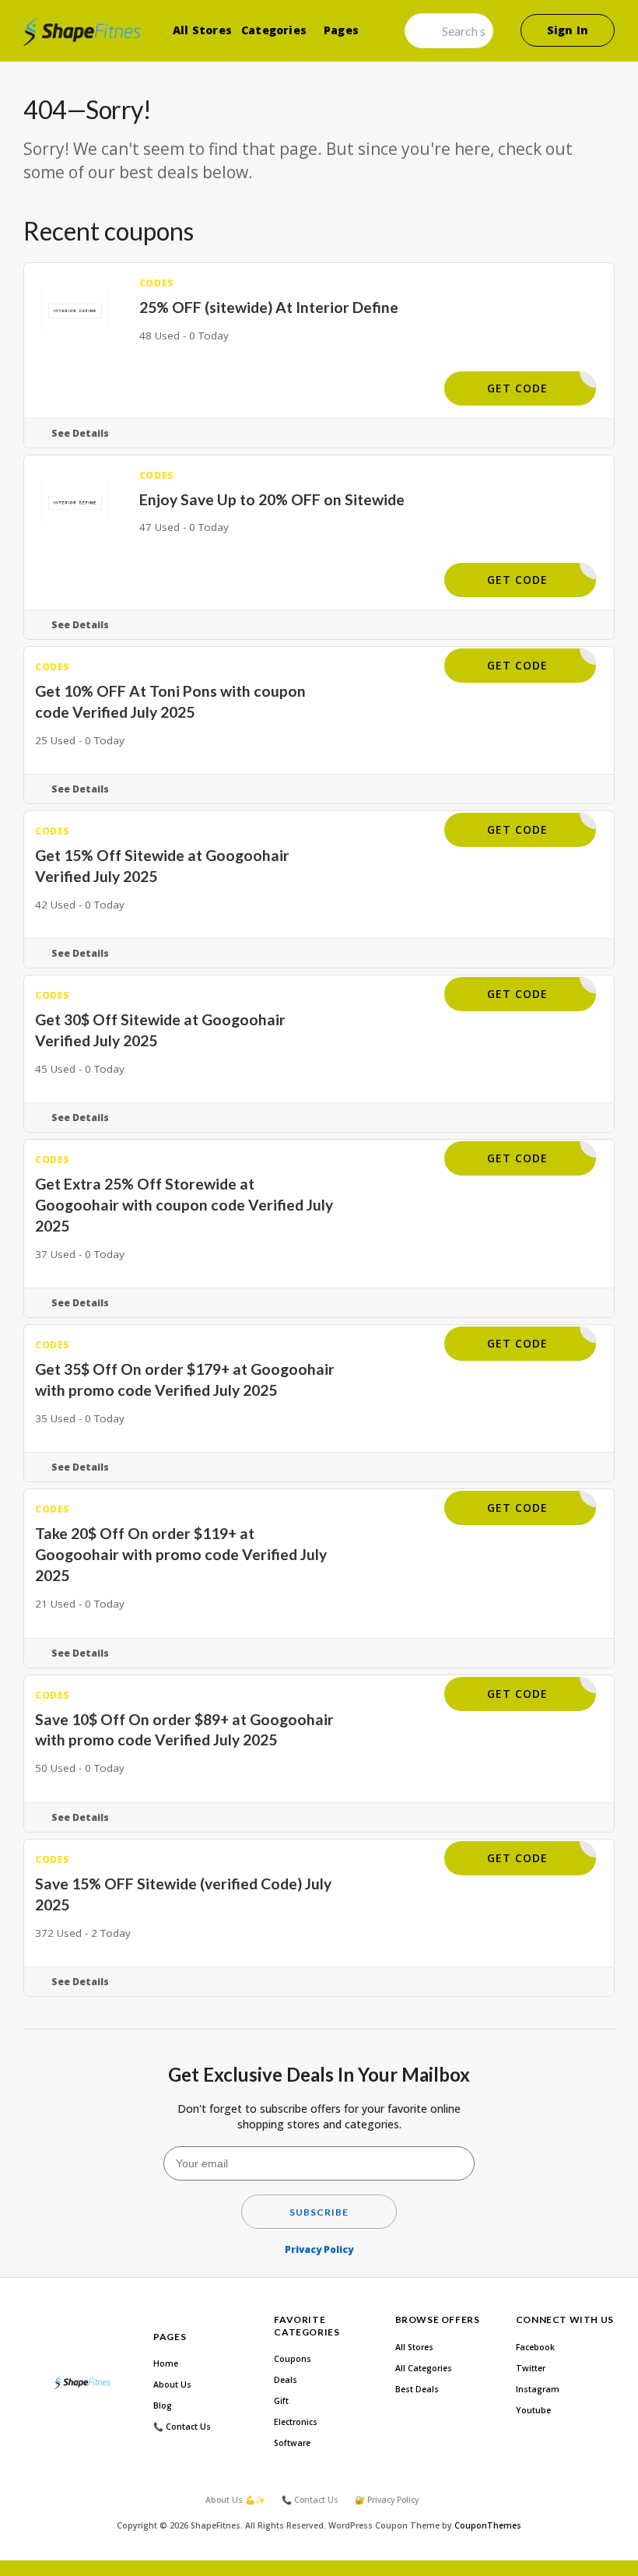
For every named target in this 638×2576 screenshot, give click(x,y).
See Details (80, 433)
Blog (163, 2406)
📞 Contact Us (182, 2427)
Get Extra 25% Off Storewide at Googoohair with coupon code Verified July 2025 (184, 1205)
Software (292, 2443)
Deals (286, 2380)
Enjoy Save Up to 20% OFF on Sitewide (272, 499)
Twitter (531, 2368)
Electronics (296, 2422)
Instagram (538, 2389)
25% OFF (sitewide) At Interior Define (269, 307)
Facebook (535, 2347)
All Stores (202, 30)
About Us (172, 2384)
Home (166, 2363)
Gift (281, 2401)
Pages (341, 30)
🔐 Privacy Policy (387, 2500)
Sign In (568, 30)
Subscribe (319, 2212)
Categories (274, 30)
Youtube (533, 2410)
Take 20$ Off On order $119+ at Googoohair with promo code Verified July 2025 (181, 1554)
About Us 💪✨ (235, 2500)
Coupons (293, 2359)
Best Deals (417, 2389)
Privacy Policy (319, 2249)
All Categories (424, 2368)
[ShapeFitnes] (82, 32)
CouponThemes (488, 2525)
